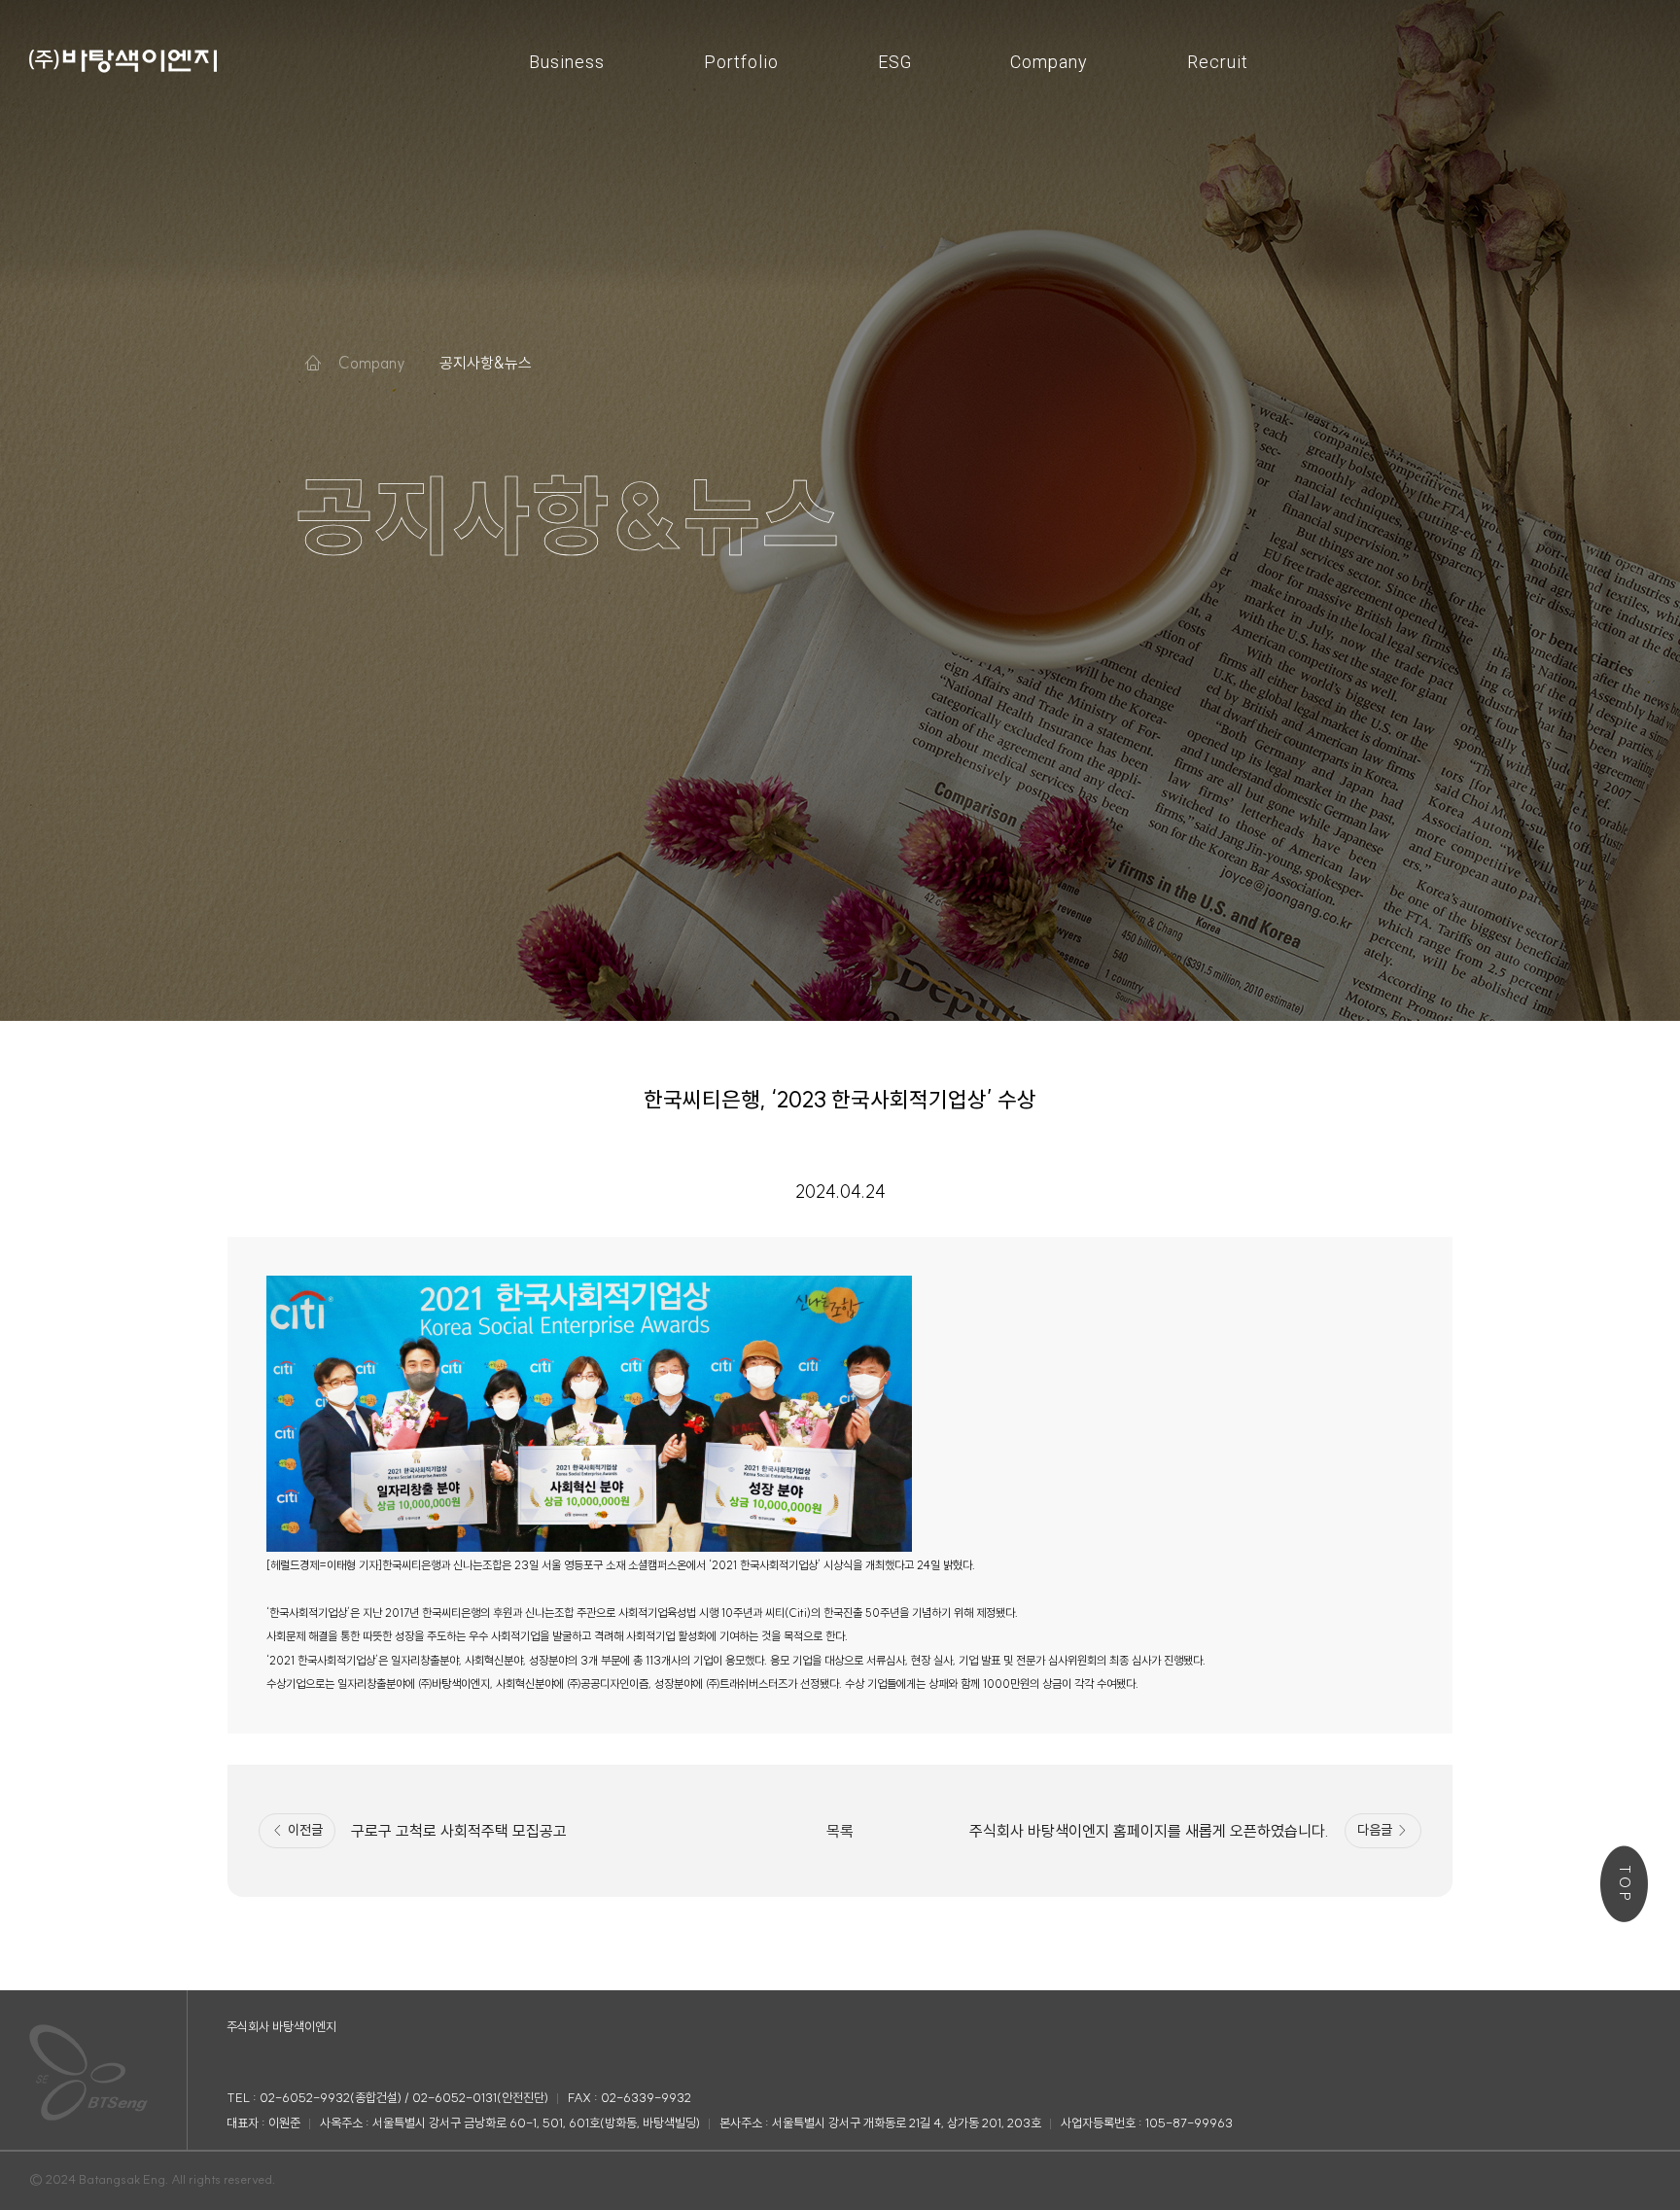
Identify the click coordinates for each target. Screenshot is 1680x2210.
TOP (1625, 1885)
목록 (840, 1831)
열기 (371, 363)
